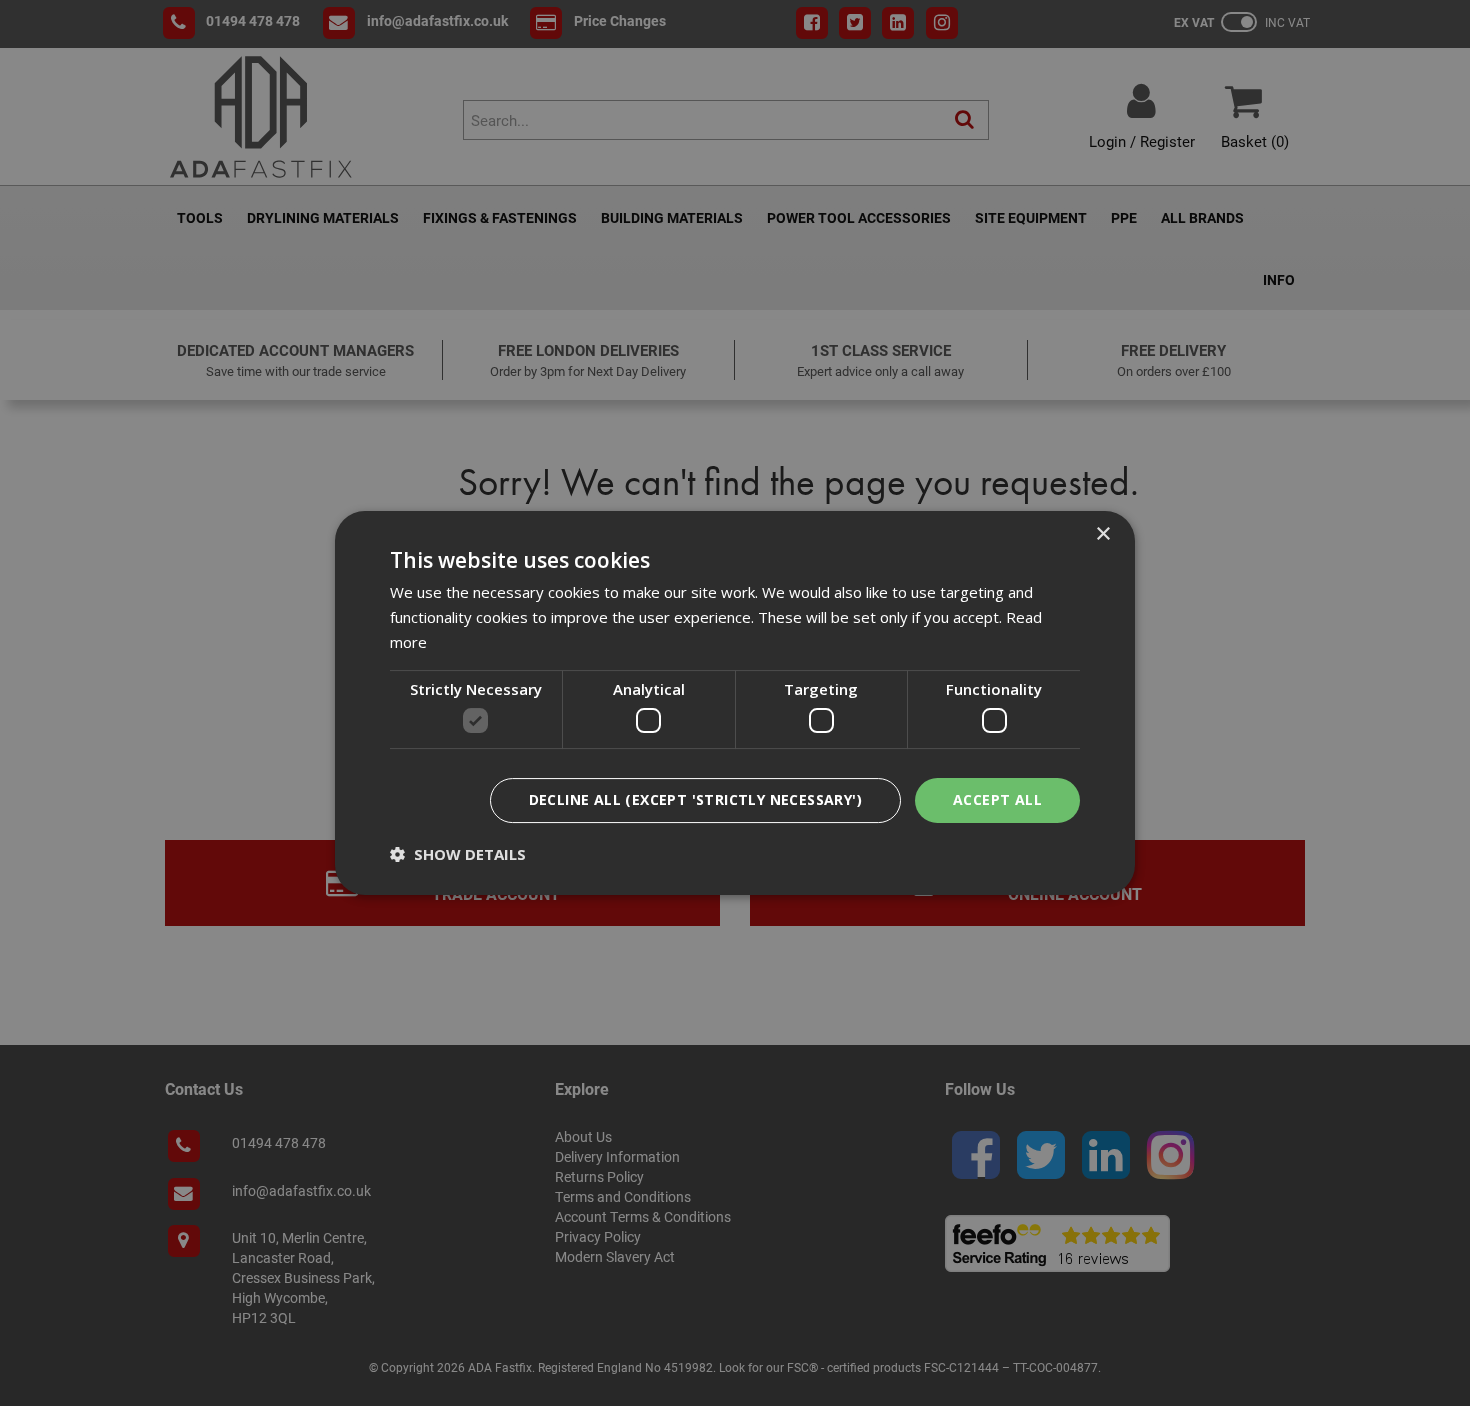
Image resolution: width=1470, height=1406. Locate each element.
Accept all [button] (997, 799)
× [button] (1102, 534)
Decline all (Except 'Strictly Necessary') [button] (695, 799)
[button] (458, 854)
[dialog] (735, 703)
